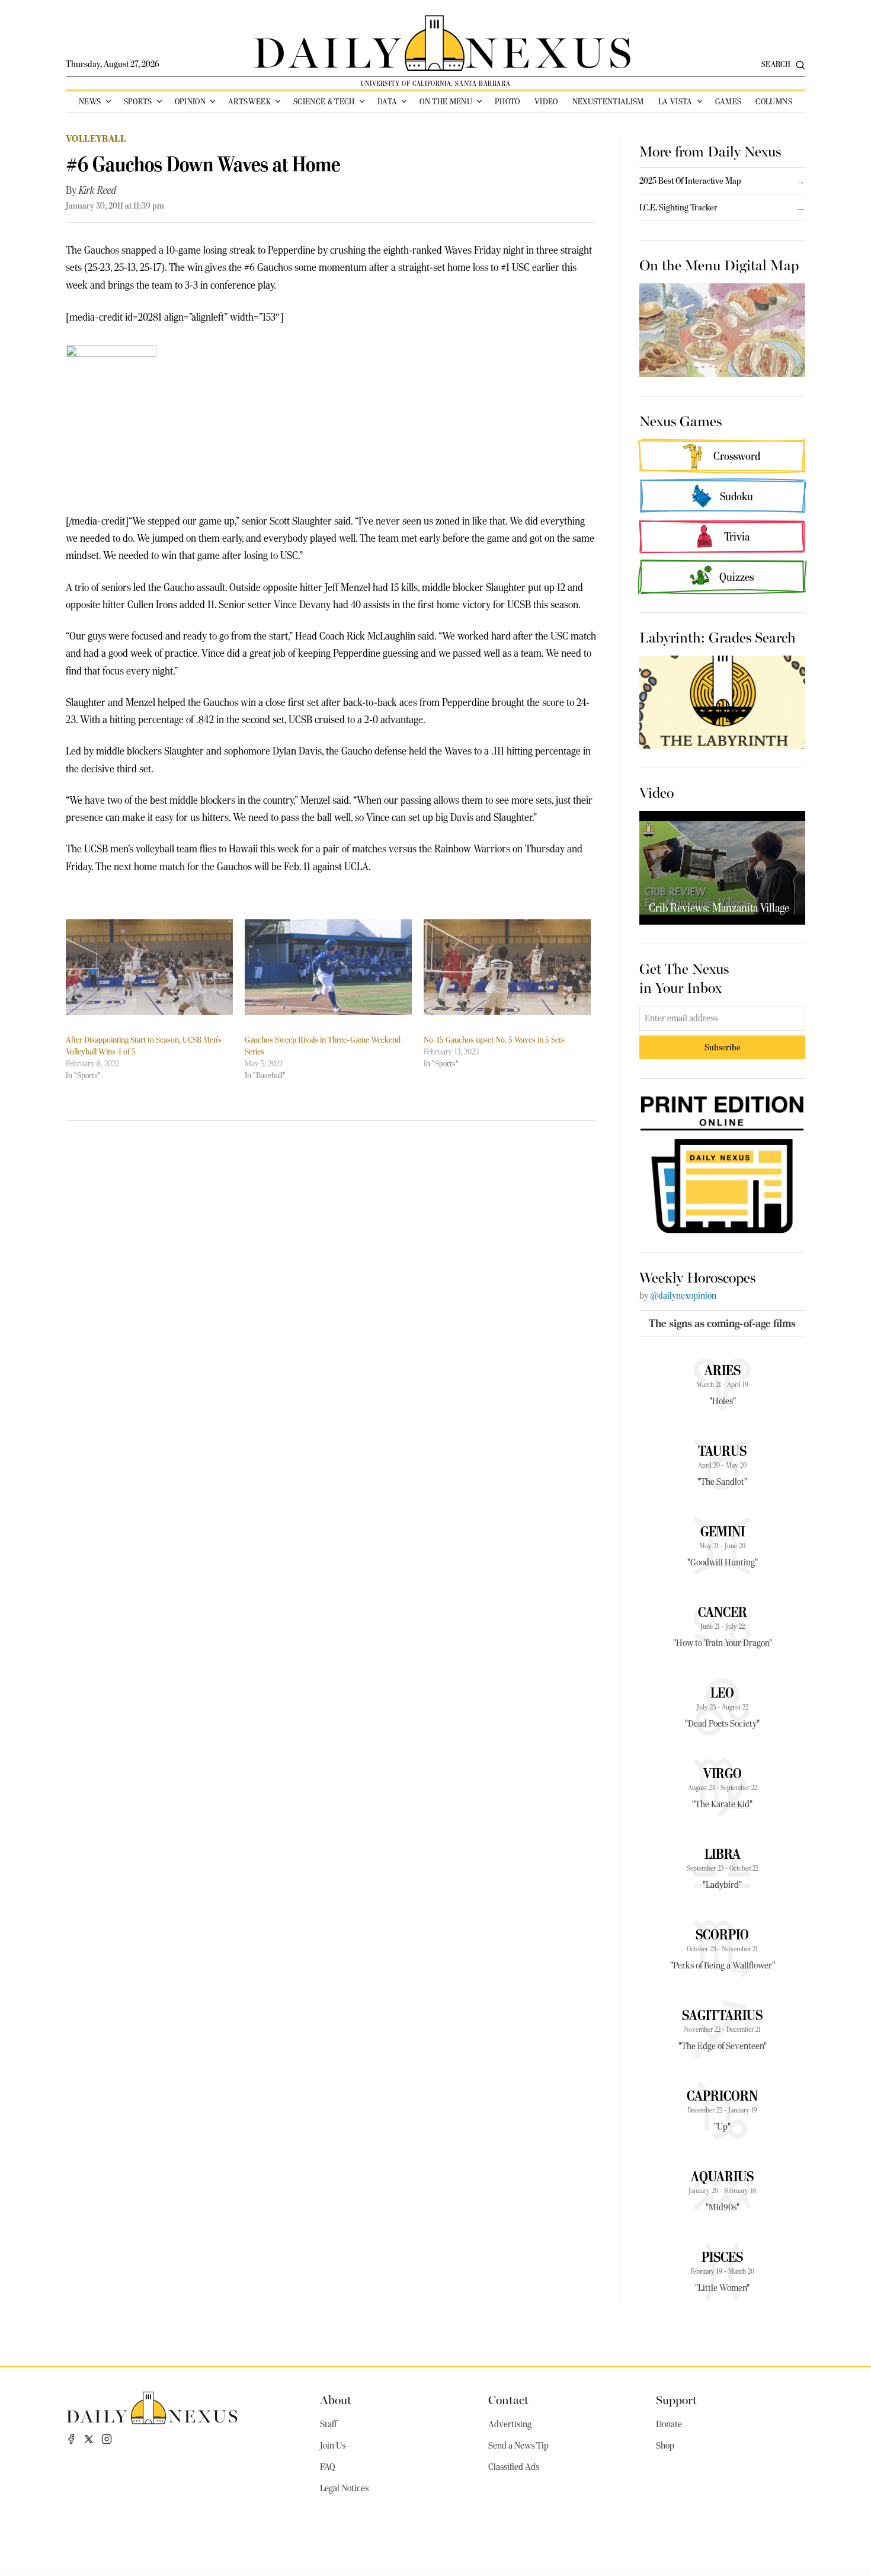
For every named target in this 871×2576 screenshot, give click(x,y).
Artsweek (249, 101)
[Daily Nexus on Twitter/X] (89, 2439)
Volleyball (96, 138)
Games (728, 101)
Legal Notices (344, 2488)
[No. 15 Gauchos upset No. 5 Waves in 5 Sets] (507, 967)
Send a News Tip (518, 2446)
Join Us (333, 2446)
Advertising (510, 2424)
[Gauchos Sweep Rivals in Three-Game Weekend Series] (328, 967)
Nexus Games (681, 420)
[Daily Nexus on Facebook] (71, 2439)
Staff (328, 2424)
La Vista (675, 101)
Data (387, 101)
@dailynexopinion (683, 1296)
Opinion (190, 101)
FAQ (328, 2467)
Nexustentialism (608, 101)
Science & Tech (324, 101)
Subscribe (723, 1047)
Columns (774, 101)
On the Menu (446, 101)
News (90, 101)
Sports (138, 101)
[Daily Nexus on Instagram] (107, 2439)
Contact (508, 2399)
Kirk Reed (97, 190)
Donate (669, 2424)
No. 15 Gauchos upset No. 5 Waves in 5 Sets (494, 1040)
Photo (507, 101)
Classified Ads (514, 2467)
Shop (665, 2446)
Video (546, 101)
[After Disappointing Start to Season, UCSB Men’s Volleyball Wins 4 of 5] (149, 967)
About (336, 2399)
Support (676, 2399)
